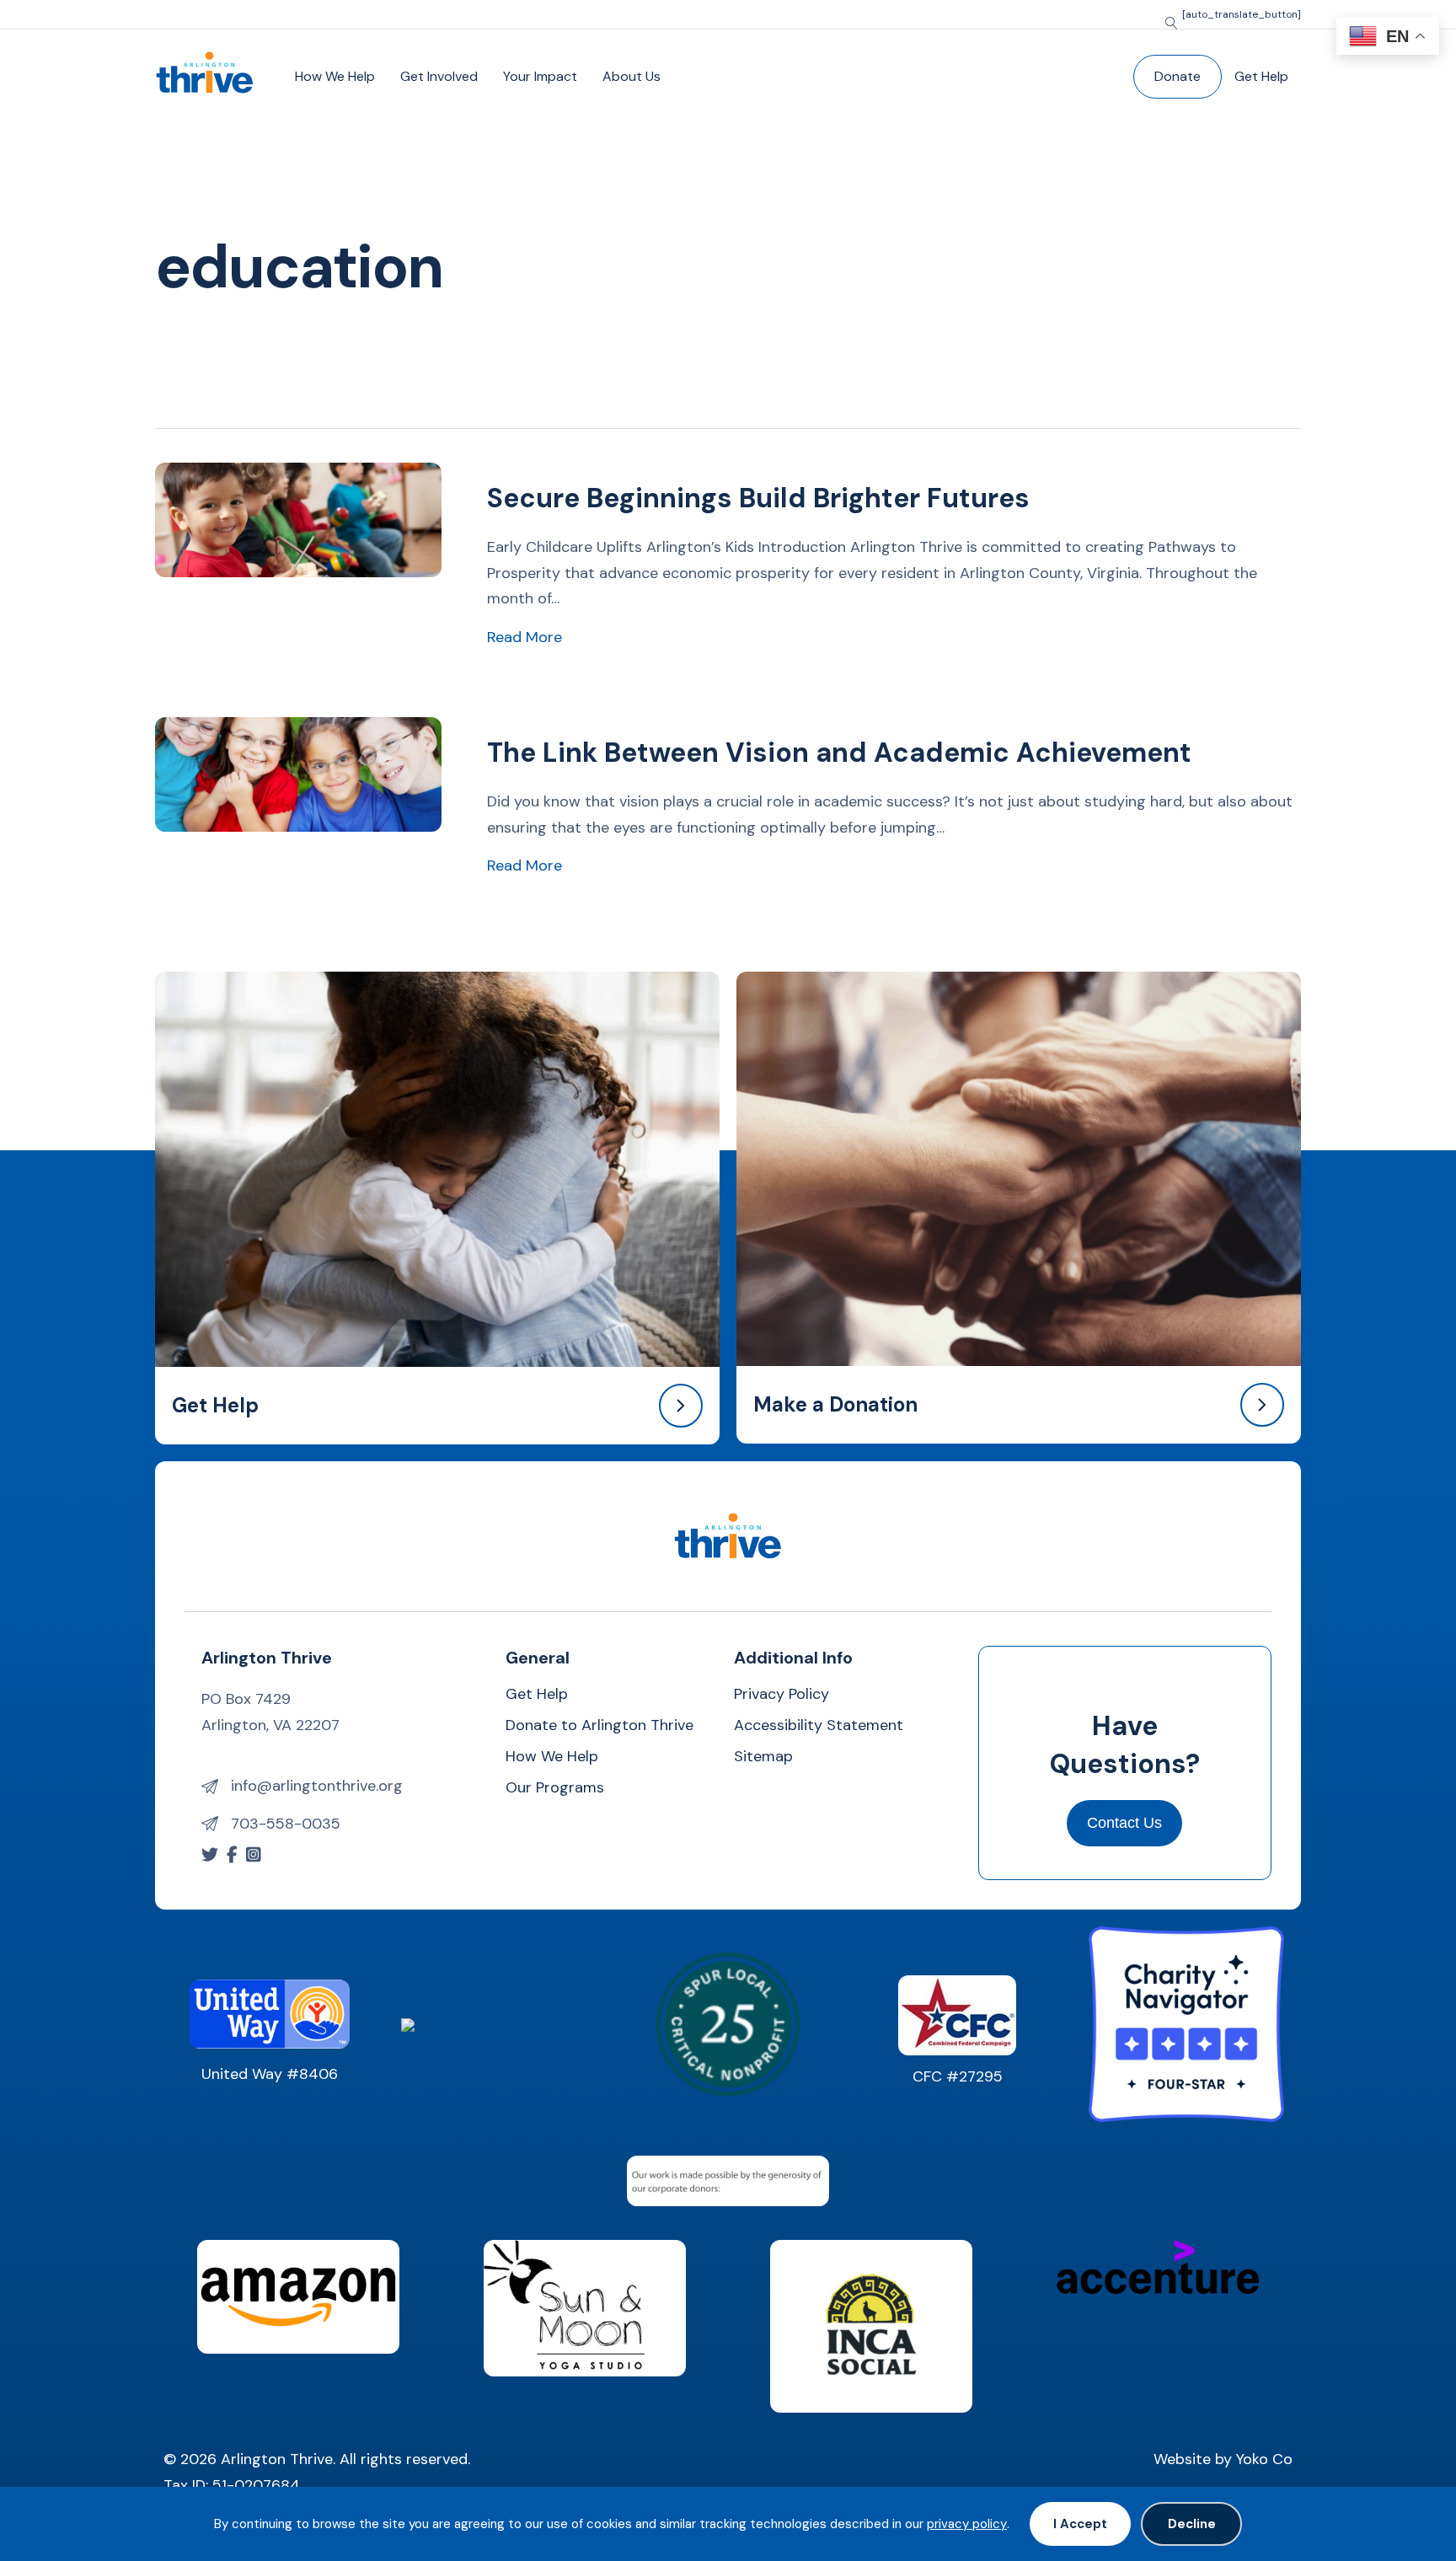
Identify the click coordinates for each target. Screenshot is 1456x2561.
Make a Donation (835, 1404)
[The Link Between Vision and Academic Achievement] (298, 774)
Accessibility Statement (819, 1726)
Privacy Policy (782, 1695)
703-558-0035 (286, 1824)
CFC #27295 (958, 2076)
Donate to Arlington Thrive (600, 1726)
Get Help (1261, 76)
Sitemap (763, 1757)
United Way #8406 (270, 2074)
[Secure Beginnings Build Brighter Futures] (298, 519)
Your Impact (540, 76)
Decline (1192, 2524)
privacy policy (967, 2524)
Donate (1178, 76)
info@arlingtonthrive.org (317, 1786)
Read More (525, 637)
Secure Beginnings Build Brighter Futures (758, 498)
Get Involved (439, 76)
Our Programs (555, 1789)
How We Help (335, 76)
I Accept (1080, 2524)
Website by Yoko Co (1223, 2459)
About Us (632, 76)
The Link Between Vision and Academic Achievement (839, 753)
